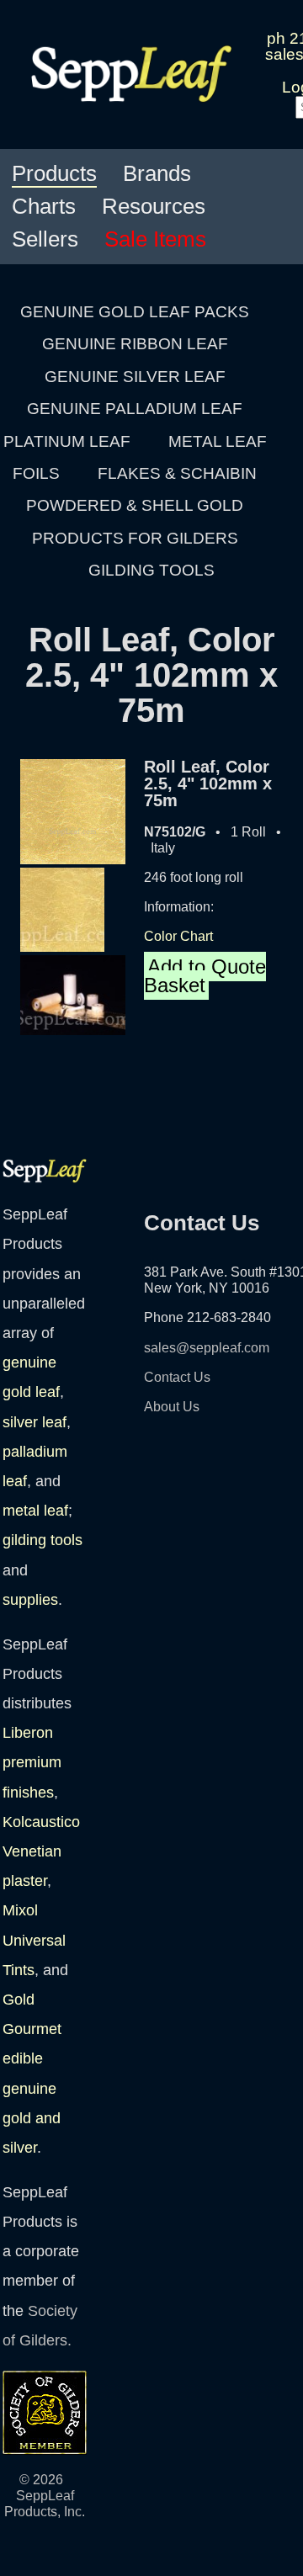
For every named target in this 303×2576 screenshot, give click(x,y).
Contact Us (177, 1377)
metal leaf (35, 1511)
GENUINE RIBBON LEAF (135, 344)
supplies (30, 1600)
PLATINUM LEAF (67, 441)
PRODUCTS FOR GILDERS (135, 538)
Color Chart (178, 936)
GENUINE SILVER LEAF (135, 377)
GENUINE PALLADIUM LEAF (135, 409)
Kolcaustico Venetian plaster (41, 1851)
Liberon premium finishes (32, 1762)
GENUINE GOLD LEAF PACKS (135, 312)
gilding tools (43, 1540)
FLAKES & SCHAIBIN (177, 473)
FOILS (36, 473)
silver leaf (35, 1422)
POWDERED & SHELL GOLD (135, 505)
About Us (172, 1407)
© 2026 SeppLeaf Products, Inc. (45, 2496)
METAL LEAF (218, 441)
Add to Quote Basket (205, 976)
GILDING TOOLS (151, 570)
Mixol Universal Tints (34, 1940)
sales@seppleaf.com (207, 1348)
